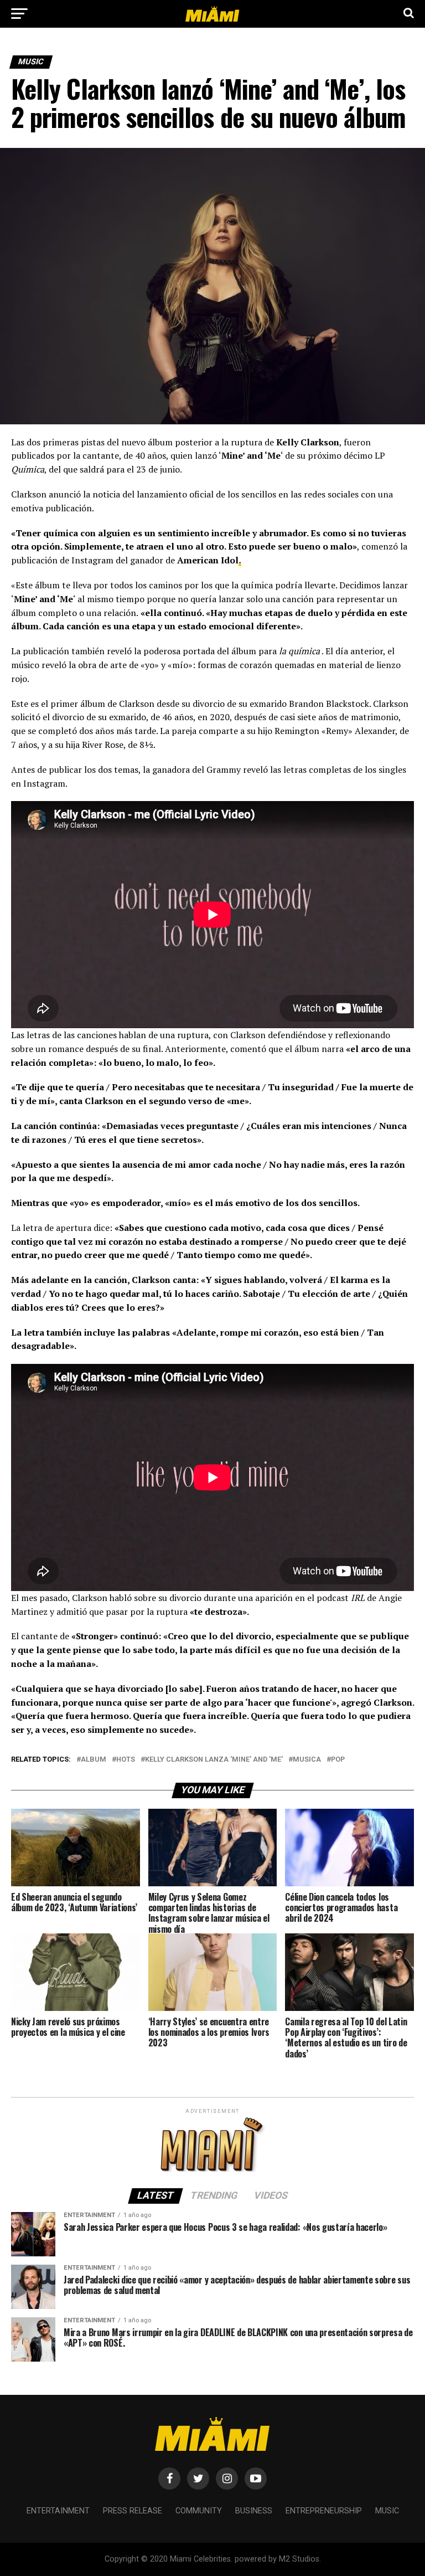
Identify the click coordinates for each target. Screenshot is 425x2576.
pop (338, 1760)
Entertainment (58, 2511)
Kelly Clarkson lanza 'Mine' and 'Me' (214, 1760)
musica (307, 1760)
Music (387, 2511)
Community (199, 2511)
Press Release (133, 2511)
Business (254, 2511)
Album (94, 1760)
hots (126, 1760)
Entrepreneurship (324, 2511)
